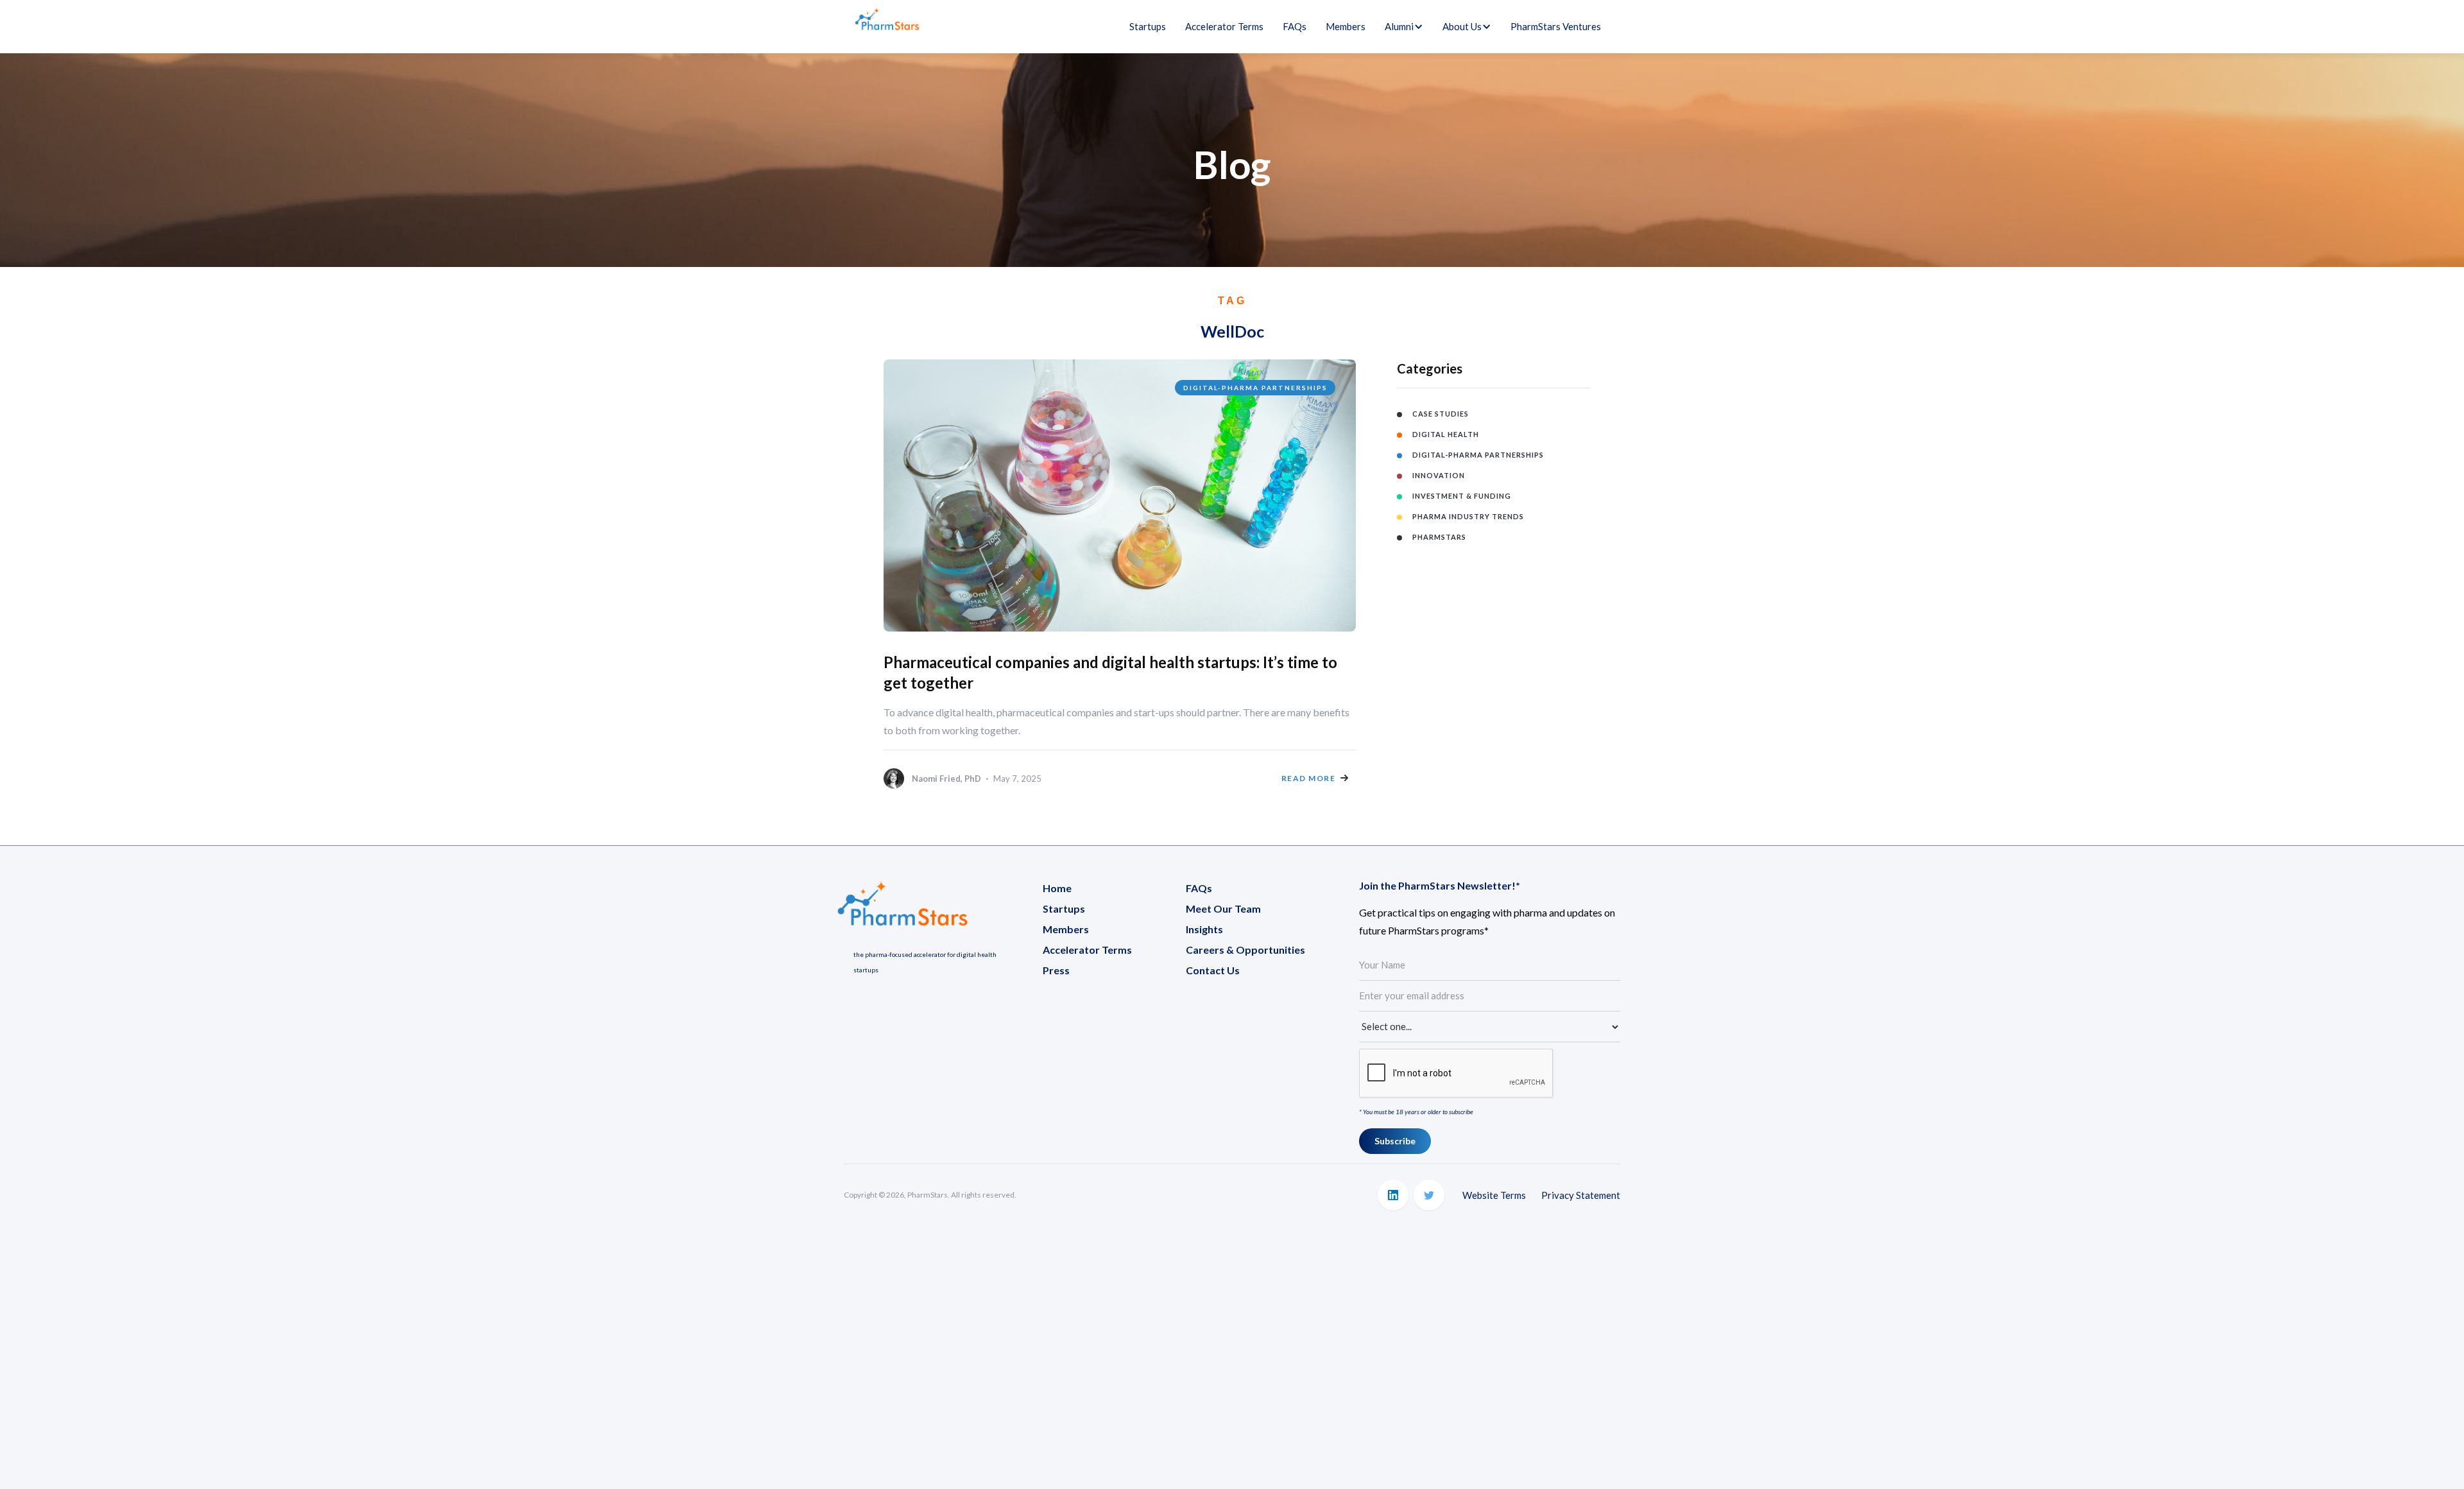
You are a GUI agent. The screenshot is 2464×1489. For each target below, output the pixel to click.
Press (1056, 970)
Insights (1204, 929)
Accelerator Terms (1224, 26)
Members (1346, 26)
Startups (1148, 26)
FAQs (1295, 26)
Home (1057, 888)
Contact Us (1213, 970)
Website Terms (1494, 1195)
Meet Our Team (1223, 908)
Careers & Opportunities (1245, 950)
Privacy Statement (1581, 1195)
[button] (1399, 26)
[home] (887, 27)
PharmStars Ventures (1556, 26)
